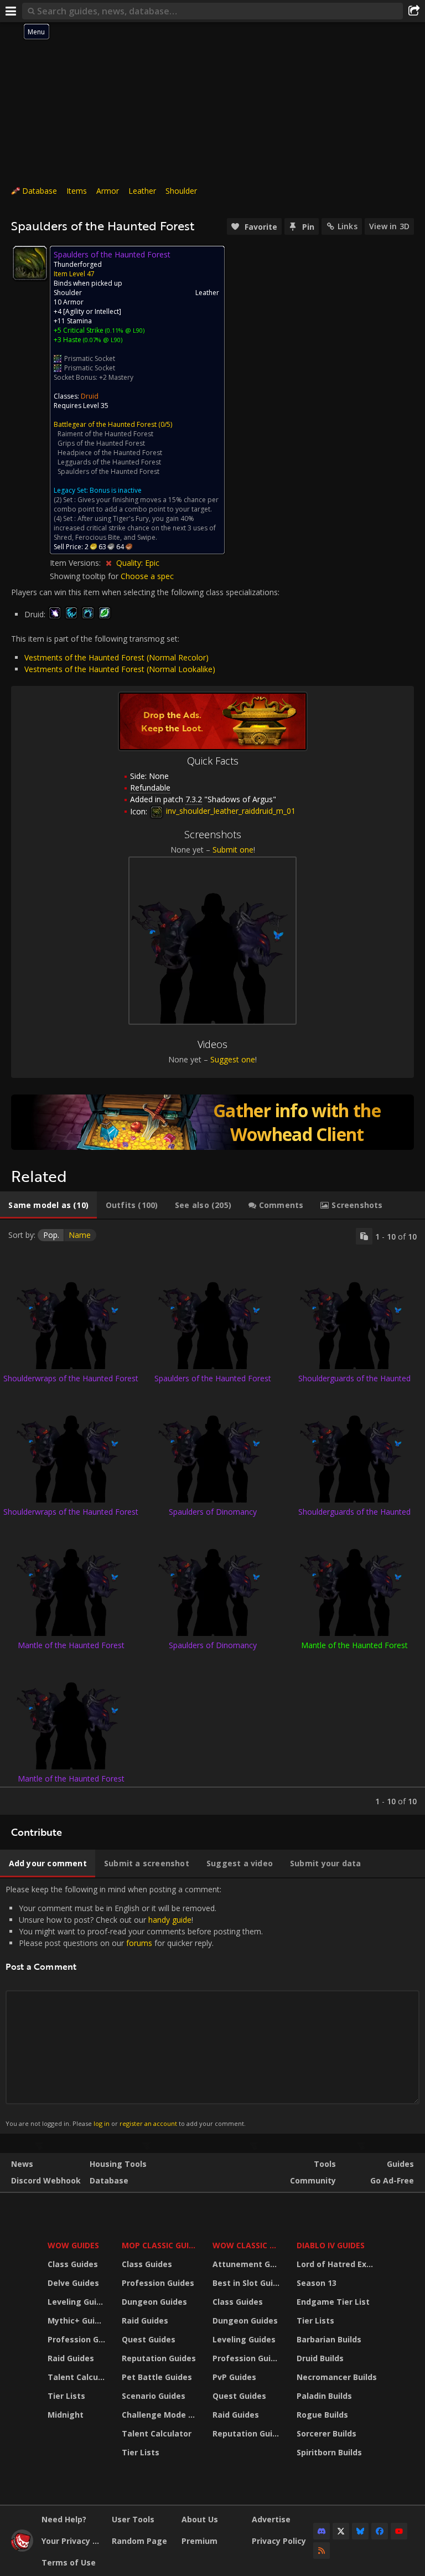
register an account (148, 2123)
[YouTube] (399, 2531)
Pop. (51, 1235)
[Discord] (322, 2531)
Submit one (233, 850)
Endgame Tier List (333, 2302)
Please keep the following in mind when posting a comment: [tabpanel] (134, 2006)
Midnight (66, 2415)
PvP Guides (234, 2377)
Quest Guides (149, 2339)
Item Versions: (76, 563)
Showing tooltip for (85, 576)
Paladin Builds (324, 2396)
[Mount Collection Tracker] (212, 1122)
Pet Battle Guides (157, 2377)
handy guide (170, 1920)
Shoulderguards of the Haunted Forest (354, 1383)
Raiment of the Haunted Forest (105, 434)
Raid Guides (71, 2358)
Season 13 (317, 2283)
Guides (400, 2164)
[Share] (414, 11)
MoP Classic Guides (160, 2245)
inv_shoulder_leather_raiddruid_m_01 (230, 811)
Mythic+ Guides (78, 2321)
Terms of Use (69, 2562)
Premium (199, 2541)
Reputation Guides (159, 2358)
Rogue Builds (322, 2415)
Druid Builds (320, 2358)
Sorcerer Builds (326, 2433)
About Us (200, 2519)
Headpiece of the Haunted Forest (110, 453)
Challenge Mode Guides (160, 2415)
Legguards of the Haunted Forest (109, 462)
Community (313, 2180)
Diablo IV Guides (331, 2245)
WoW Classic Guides (248, 2245)
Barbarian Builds (329, 2339)
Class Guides (73, 2264)
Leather (142, 191)
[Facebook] (380, 2531)
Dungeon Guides (154, 2302)
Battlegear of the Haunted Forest (105, 424)
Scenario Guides (154, 2396)
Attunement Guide (248, 2264)
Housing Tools (118, 2164)
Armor (108, 191)
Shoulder (181, 191)
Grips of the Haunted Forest (101, 443)
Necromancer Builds (337, 2377)
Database (40, 191)
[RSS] (322, 2551)
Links (348, 226)
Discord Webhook (46, 2180)
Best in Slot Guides (248, 2283)
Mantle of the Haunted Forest (71, 1645)
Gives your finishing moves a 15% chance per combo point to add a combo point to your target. (136, 504)
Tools (325, 2164)
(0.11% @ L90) (124, 330)
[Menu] (11, 11)
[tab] (48, 1205)
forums (139, 1943)
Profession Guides (78, 2339)
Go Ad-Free (392, 2180)
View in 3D (389, 226)
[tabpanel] (212, 1517)
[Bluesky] (360, 2531)
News (22, 2164)
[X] (341, 2531)
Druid (90, 396)
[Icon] (30, 263)
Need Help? (64, 2519)
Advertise (271, 2519)
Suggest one (233, 1059)
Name (80, 1235)
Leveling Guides (78, 2302)
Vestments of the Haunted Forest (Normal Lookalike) (120, 669)
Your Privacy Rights (72, 2541)
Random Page (139, 2541)
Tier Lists (66, 2396)
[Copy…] (364, 1236)
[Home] (22, 2549)
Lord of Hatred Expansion (338, 2264)
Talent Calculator (78, 2377)
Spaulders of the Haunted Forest (108, 471)
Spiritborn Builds (329, 2452)
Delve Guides (73, 2283)
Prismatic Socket (90, 358)
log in (102, 2123)
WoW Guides (73, 2245)
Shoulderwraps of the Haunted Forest (71, 1378)
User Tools (133, 2519)
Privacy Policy (279, 2541)
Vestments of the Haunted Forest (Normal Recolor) (116, 657)
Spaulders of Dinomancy (213, 1512)
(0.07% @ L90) (102, 340)
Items (77, 191)
